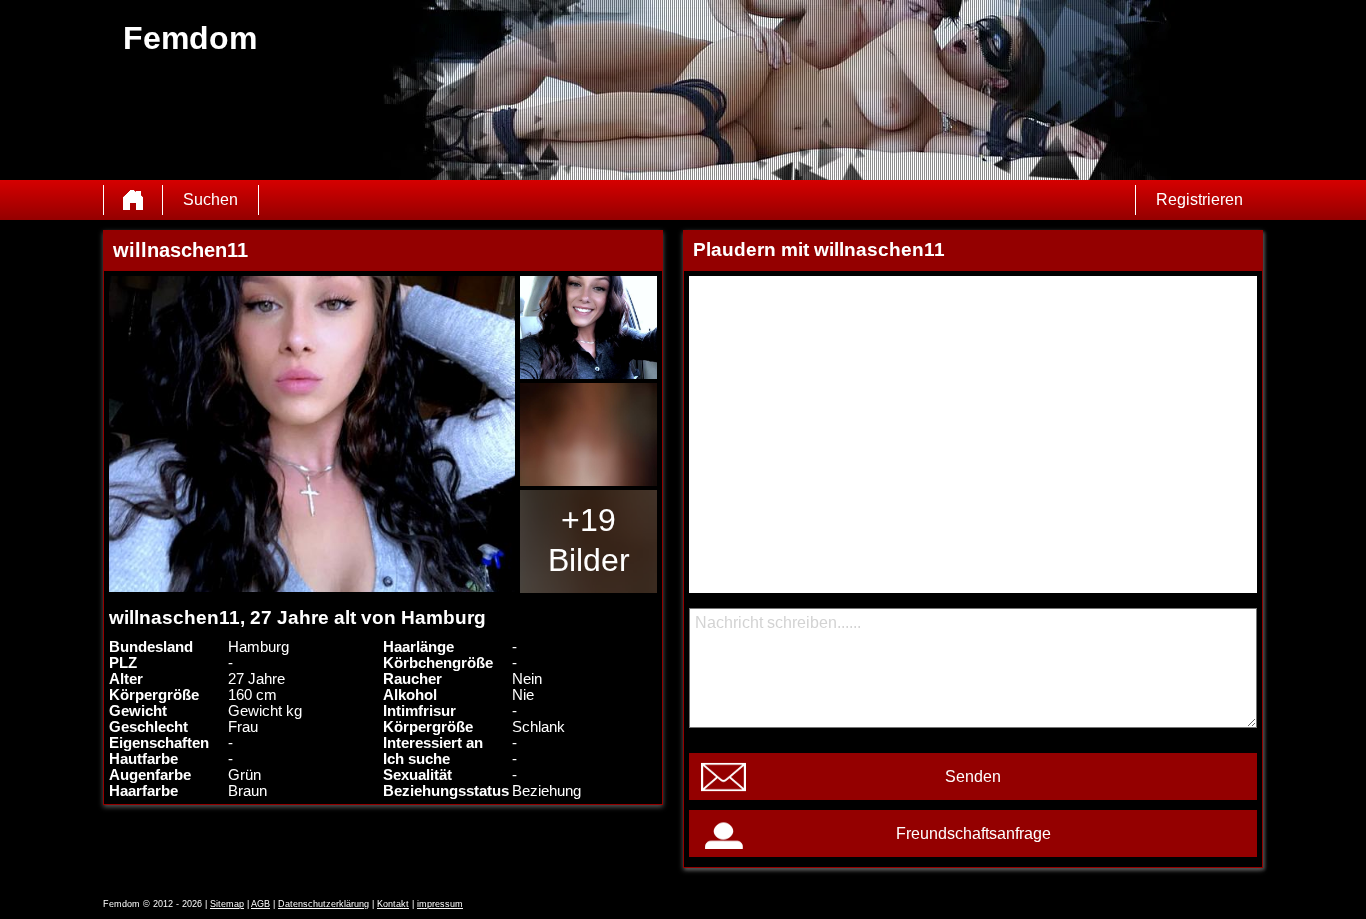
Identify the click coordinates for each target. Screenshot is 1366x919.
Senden (973, 776)
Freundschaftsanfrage (973, 833)
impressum (440, 904)
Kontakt (393, 904)
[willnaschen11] (312, 434)
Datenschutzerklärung (323, 904)
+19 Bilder (589, 540)
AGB (260, 904)
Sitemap (227, 904)
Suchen (210, 199)
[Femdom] (133, 200)
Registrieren (1199, 199)
